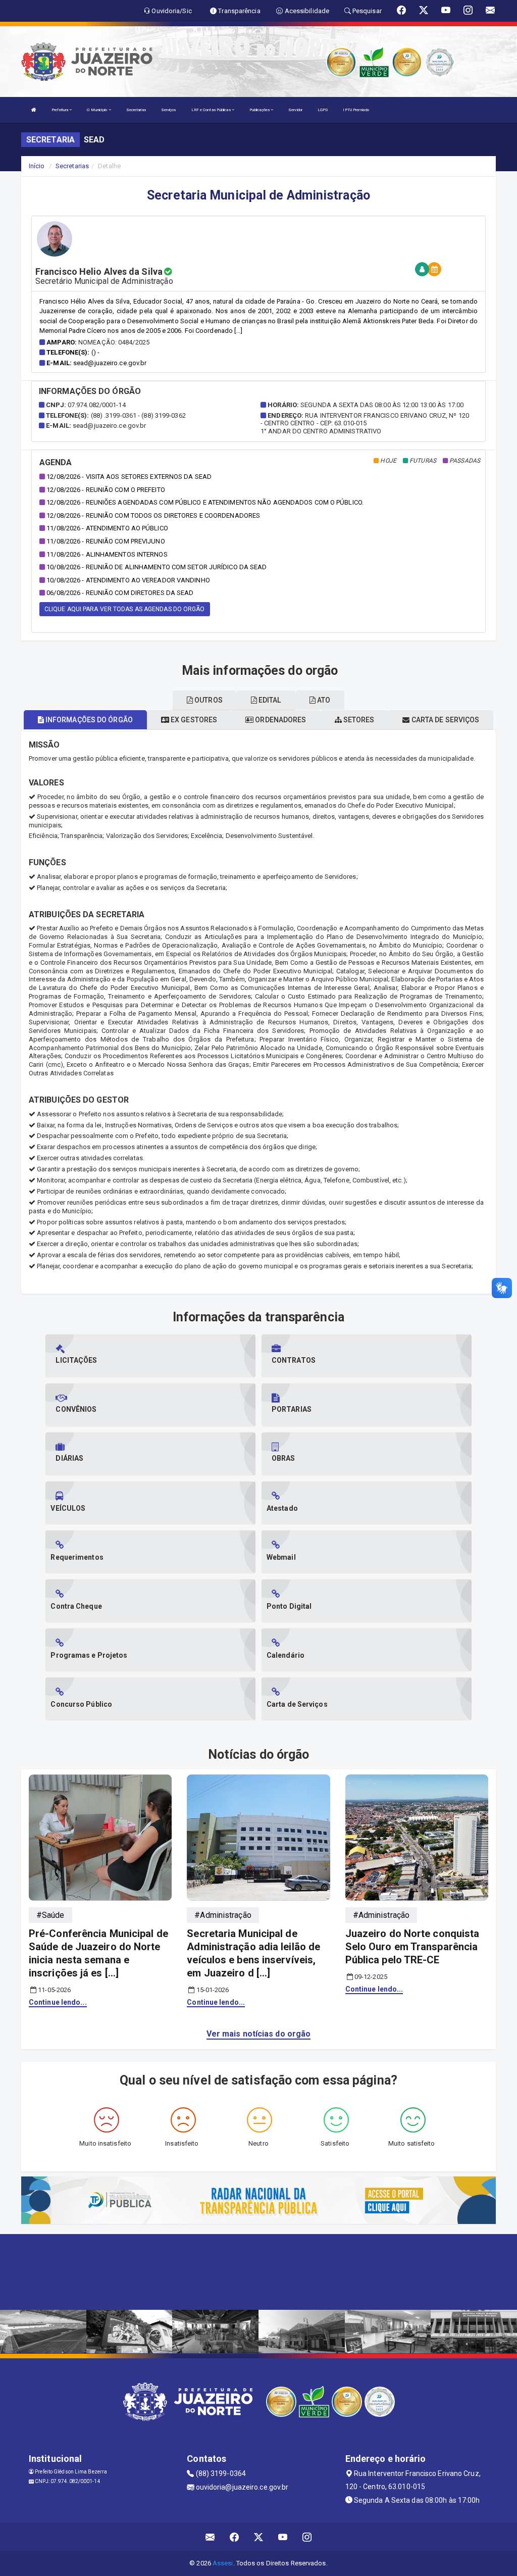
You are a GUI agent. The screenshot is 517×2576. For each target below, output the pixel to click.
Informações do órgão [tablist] (88, 720)
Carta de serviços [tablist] (445, 720)
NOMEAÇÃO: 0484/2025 (114, 342)
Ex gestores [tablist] (193, 720)
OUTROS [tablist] (208, 700)
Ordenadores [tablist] (280, 720)
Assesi (223, 2563)
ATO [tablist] (323, 700)
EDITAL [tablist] (269, 700)
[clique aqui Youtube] (283, 2537)
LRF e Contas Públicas (212, 110)
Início (37, 166)
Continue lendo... (58, 2002)
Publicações (260, 110)
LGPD (323, 110)
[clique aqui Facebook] (235, 2537)
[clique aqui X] (259, 2537)
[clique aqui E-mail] (210, 2537)
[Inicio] (34, 110)
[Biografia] (422, 269)
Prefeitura (60, 110)
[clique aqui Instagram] (307, 2537)
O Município (97, 110)
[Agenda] (434, 269)
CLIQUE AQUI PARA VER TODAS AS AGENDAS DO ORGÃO (125, 609)
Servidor (295, 110)
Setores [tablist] (358, 720)
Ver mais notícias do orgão (259, 2034)
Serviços (169, 110)
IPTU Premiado (356, 110)
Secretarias (136, 110)
